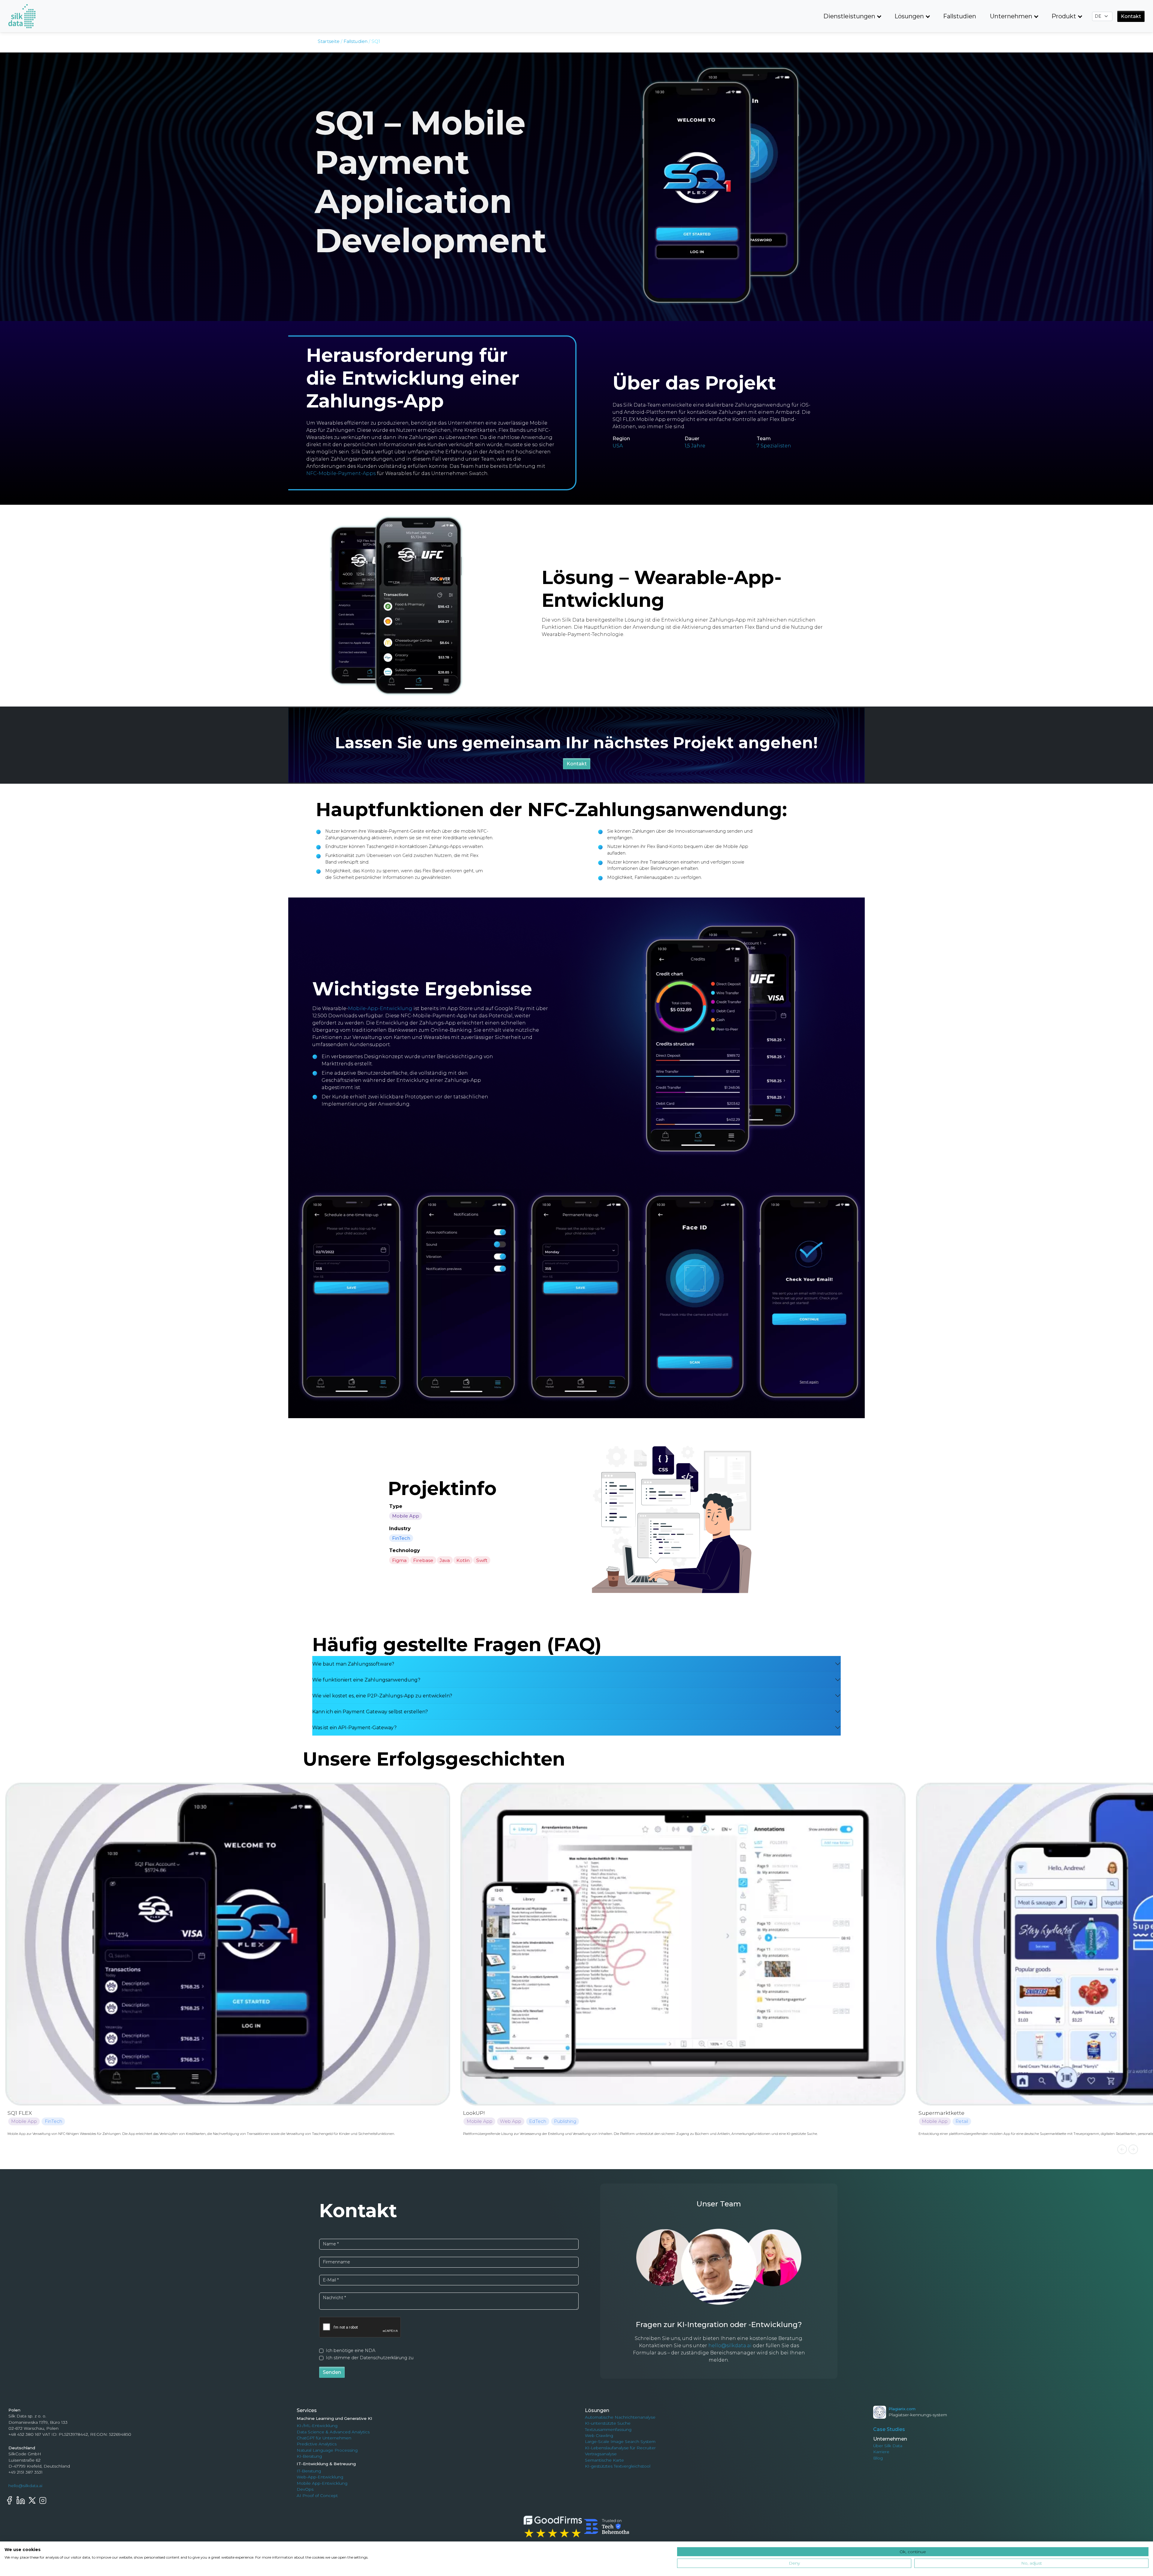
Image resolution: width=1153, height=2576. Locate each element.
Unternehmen (1011, 16)
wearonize (21, 1790)
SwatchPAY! (479, 2113)
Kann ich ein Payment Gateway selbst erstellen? (370, 1712)
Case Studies (889, 2429)
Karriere (881, 2452)
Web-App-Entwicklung (320, 2477)
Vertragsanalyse (601, 2454)
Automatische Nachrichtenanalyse (620, 2417)
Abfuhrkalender (940, 2113)
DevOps (305, 2489)
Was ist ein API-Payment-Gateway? (354, 1728)
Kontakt (1131, 16)
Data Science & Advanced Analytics (333, 2432)
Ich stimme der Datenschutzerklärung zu (370, 2358)
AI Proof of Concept (317, 2496)
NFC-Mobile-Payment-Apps (341, 473)
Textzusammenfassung (608, 2429)
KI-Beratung (309, 2456)
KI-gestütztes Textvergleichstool (618, 2466)
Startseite (329, 41)
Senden (332, 2372)
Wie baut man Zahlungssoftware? (353, 1664)
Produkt (1064, 16)
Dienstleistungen (849, 16)
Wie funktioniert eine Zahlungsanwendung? (366, 1680)
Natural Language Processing (327, 2450)
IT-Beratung (309, 2471)
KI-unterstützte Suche (608, 2423)
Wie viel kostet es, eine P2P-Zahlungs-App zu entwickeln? (382, 1696)
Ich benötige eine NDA (351, 2350)
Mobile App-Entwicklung (322, 2483)
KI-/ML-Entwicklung (317, 2426)
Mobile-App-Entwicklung (380, 1008)
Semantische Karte (604, 2460)
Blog (878, 2458)
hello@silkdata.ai (730, 2346)
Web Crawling (599, 2435)
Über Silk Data (888, 2446)
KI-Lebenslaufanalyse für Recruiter (620, 2448)
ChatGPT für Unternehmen (324, 2438)
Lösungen (909, 16)
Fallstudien (960, 16)
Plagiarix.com (902, 2409)
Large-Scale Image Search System (620, 2441)
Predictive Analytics (317, 2444)
